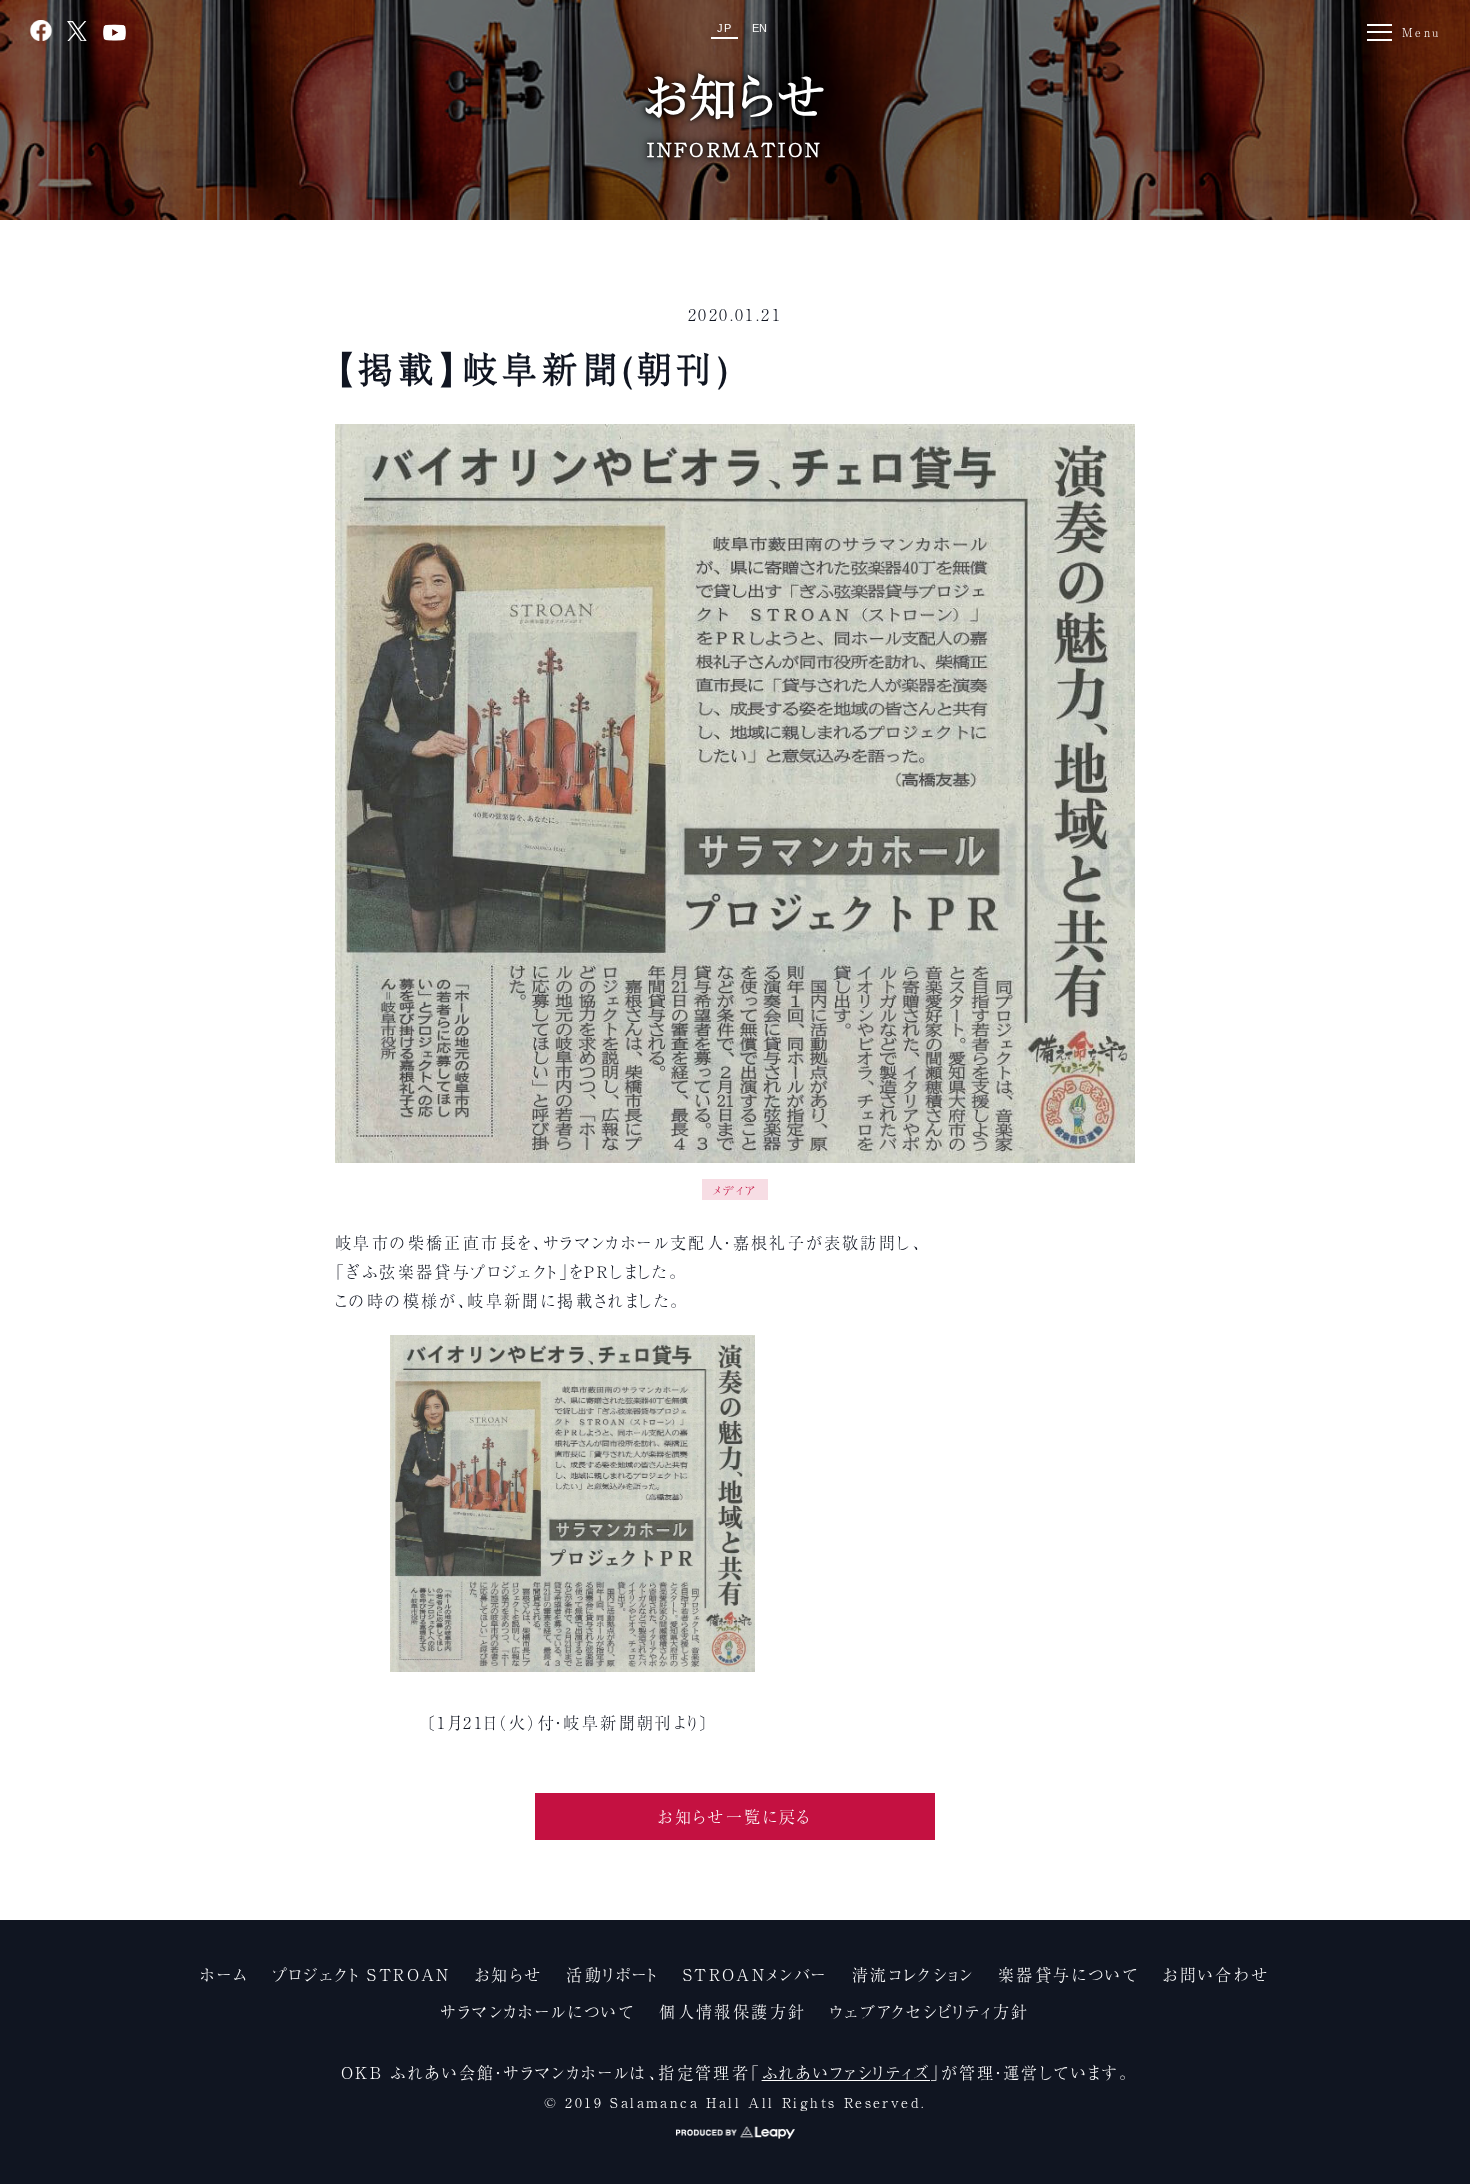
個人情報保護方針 (732, 2011)
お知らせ (509, 1974)
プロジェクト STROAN (362, 1974)
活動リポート (612, 1974)
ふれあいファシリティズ (846, 2072)
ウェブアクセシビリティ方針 (929, 2011)
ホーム (224, 1974)
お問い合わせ (1216, 1974)
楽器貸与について (1068, 1974)
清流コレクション (913, 1974)
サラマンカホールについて (537, 2011)
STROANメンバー (755, 1974)
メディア (735, 1189)
